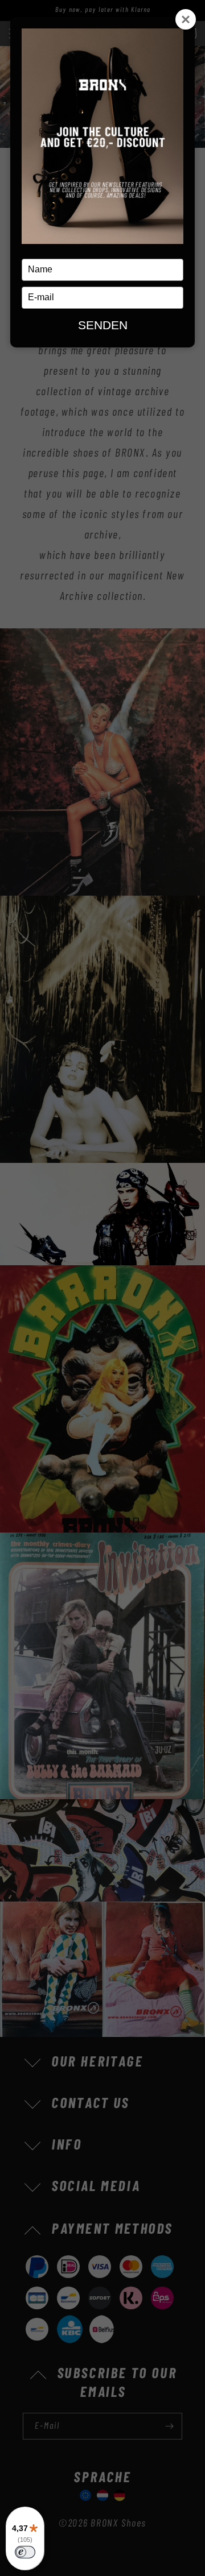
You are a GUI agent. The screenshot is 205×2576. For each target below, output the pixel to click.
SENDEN (103, 325)
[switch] (25, 2552)
